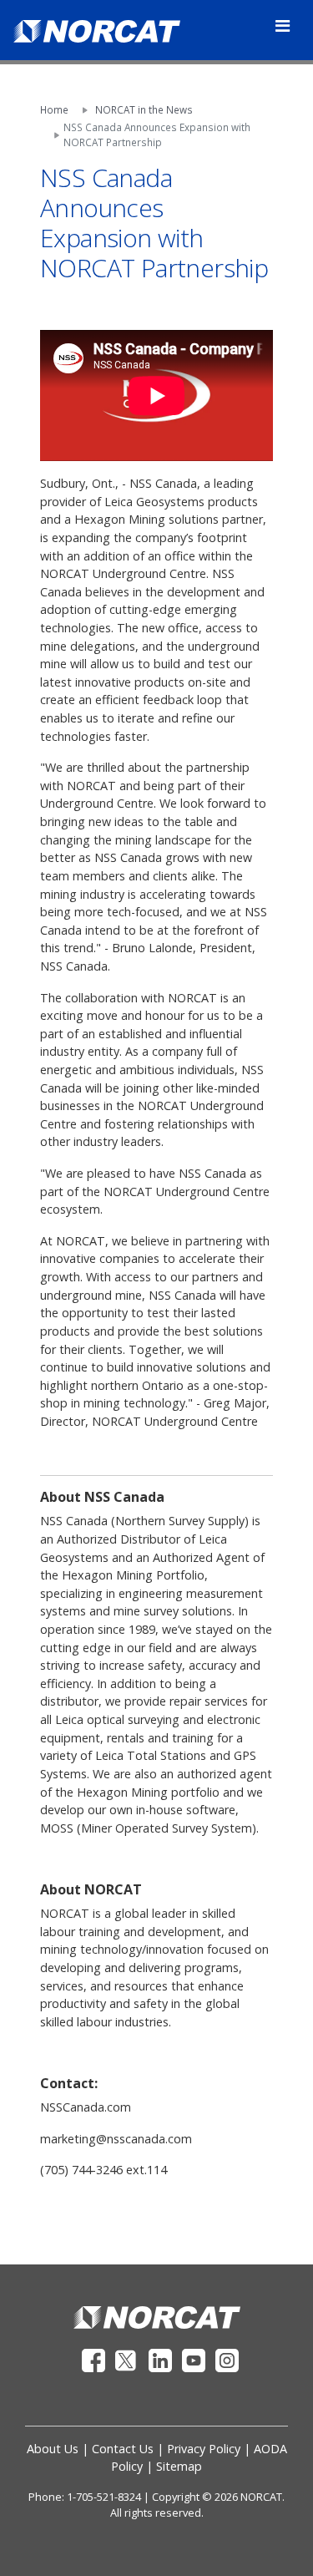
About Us (53, 2449)
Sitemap (179, 2466)
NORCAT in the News (144, 109)
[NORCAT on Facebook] (95, 2359)
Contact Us (123, 2449)
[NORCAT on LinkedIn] (162, 2359)
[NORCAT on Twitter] (129, 2359)
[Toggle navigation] (283, 26)
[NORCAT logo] (157, 2316)
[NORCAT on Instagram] (227, 2359)
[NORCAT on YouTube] (195, 2359)
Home (54, 109)
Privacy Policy (204, 2449)
